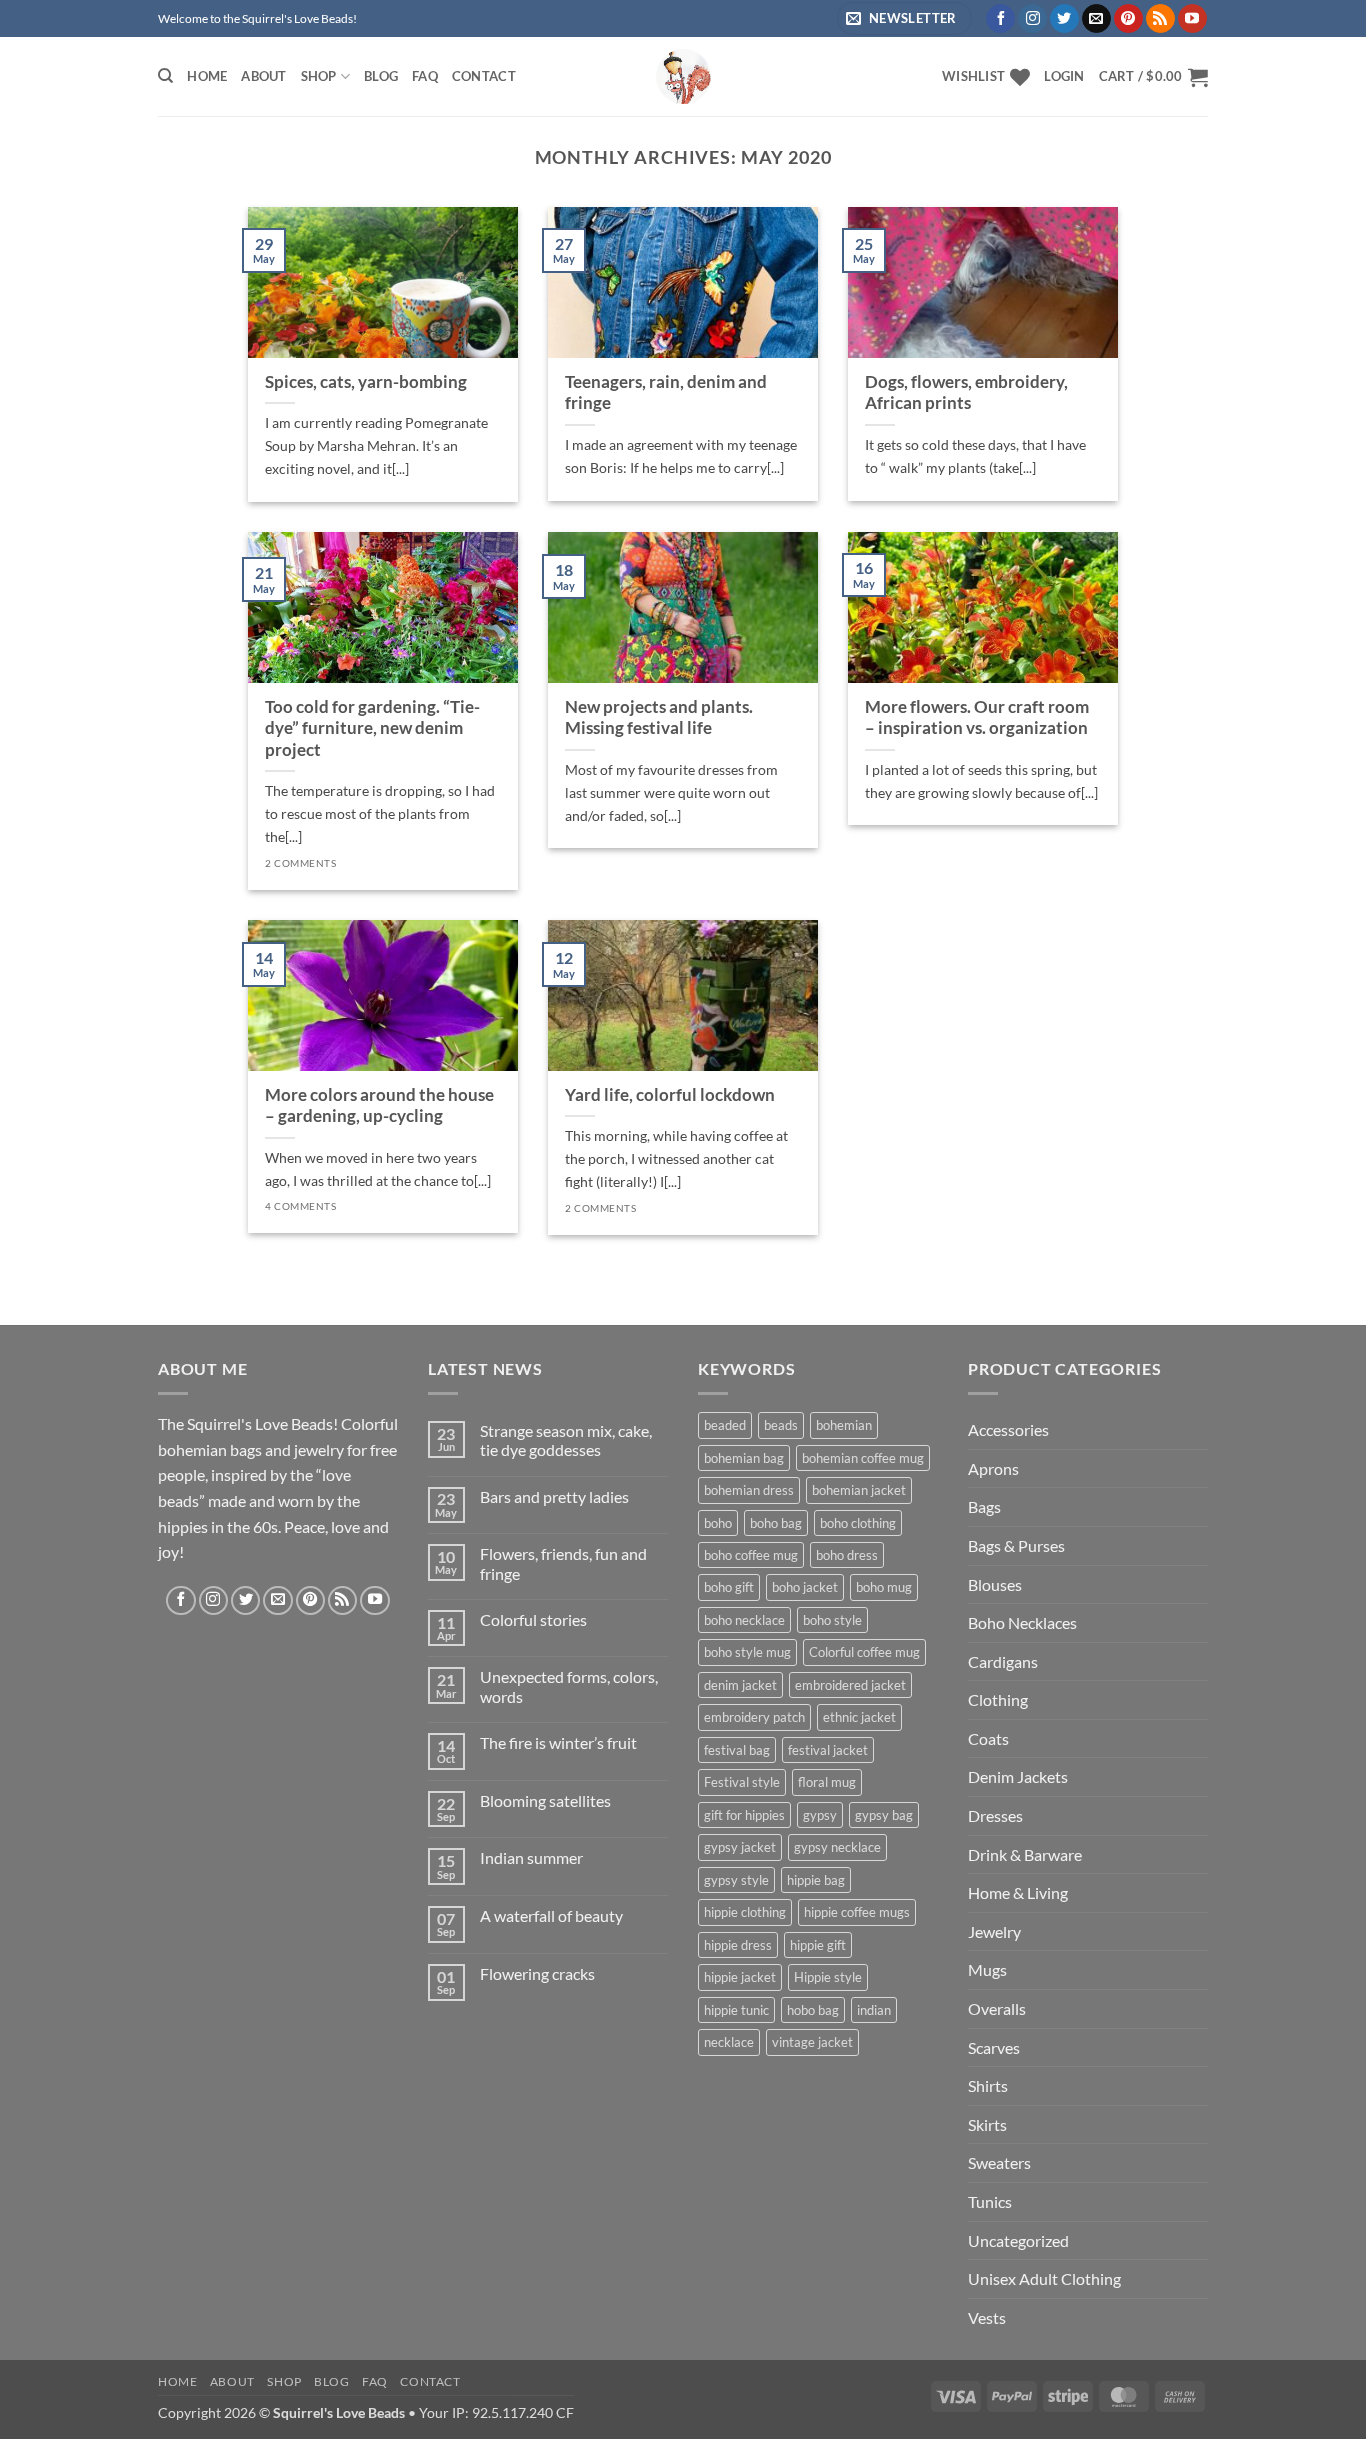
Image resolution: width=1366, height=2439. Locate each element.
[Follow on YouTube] (1192, 19)
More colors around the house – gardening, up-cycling (379, 1106)
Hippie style (828, 1977)
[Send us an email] (1096, 19)
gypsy (820, 1815)
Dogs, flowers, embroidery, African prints (966, 393)
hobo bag (813, 2010)
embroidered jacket (850, 1685)
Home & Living (1018, 1892)
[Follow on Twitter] (1064, 19)
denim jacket (740, 1685)
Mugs (987, 1969)
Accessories (1008, 1429)
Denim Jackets (1018, 1776)
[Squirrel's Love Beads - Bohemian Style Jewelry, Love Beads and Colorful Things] (683, 76)
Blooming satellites (545, 1800)
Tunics (990, 2201)
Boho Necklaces (1022, 1622)
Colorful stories (533, 1619)
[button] (1064, 76)
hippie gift (818, 1945)
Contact (484, 76)
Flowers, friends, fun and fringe (563, 1563)
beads (781, 1425)
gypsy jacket (740, 1847)
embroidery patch (754, 1717)
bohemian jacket (859, 1490)
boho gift (729, 1587)
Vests (987, 2317)
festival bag (737, 1750)
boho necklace (744, 1620)
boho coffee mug (751, 1555)
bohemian (844, 1425)
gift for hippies (744, 1815)
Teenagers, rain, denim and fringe (666, 393)
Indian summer (531, 1857)
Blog (381, 76)
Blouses (995, 1584)
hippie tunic (736, 2010)
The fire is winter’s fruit (558, 1742)
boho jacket (805, 1587)
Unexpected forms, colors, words (569, 1686)
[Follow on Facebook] (1000, 19)
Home (207, 76)
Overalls (997, 2008)
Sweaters (999, 2162)
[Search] (165, 76)
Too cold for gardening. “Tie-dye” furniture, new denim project (372, 728)
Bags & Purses (1016, 1545)
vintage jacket (812, 2042)
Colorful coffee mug (864, 1652)
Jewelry (994, 1931)
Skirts (987, 2124)
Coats (988, 1738)
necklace (729, 2042)
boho (718, 1523)
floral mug (827, 1782)
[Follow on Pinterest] (1128, 19)
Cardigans (1003, 1661)
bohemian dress (749, 1490)
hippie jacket (740, 1977)
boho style (832, 1620)
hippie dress (738, 1945)
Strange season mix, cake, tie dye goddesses (566, 1440)
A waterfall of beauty (551, 1915)
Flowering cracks (537, 1973)
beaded (725, 1425)
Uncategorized (1018, 2240)
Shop (319, 76)
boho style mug (747, 1652)
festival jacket (828, 1750)
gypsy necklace (837, 1847)
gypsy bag (884, 1815)
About (263, 76)
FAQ (425, 76)
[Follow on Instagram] (1032, 19)
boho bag (776, 1523)
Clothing (998, 1699)
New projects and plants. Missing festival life (659, 718)
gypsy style (736, 1880)
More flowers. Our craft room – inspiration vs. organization (977, 718)
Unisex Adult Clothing (1044, 2278)
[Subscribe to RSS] (1160, 19)
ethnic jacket (859, 1717)
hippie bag (816, 1880)
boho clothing (858, 1523)
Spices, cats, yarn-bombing (366, 382)
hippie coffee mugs (857, 1912)
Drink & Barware (1025, 1854)
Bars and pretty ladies (554, 1496)
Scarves (994, 2047)
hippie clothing (745, 1912)
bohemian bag (744, 1458)
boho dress (847, 1555)
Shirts (988, 2085)
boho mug (884, 1587)
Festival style (742, 1782)
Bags (984, 1506)
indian (874, 2010)
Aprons (993, 1468)
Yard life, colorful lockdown (670, 1095)
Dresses (995, 1815)
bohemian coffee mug (863, 1458)
